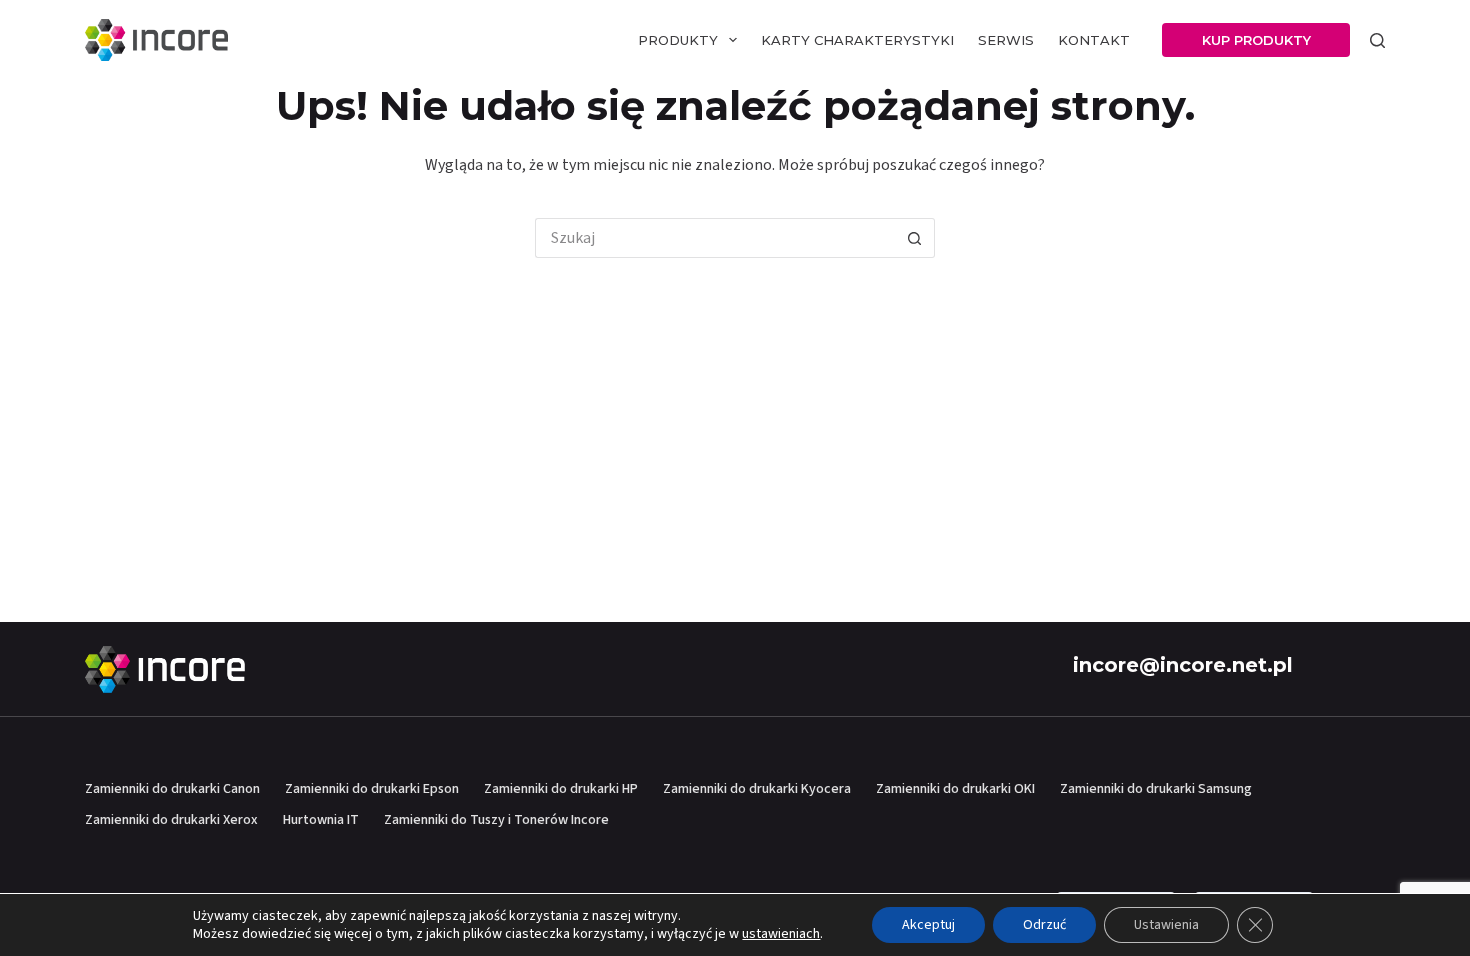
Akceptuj (928, 925)
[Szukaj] (1377, 40)
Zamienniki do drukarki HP (561, 789)
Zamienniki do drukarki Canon (172, 789)
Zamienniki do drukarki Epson (372, 789)
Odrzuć (1044, 925)
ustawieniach (781, 934)
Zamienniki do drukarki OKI (955, 789)
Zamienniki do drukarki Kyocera (757, 789)
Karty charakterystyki (857, 40)
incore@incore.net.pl (1183, 665)
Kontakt (1094, 40)
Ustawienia (1166, 925)
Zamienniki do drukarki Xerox (171, 820)
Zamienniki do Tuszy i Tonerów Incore (496, 820)
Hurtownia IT (321, 820)
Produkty (678, 40)
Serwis (1006, 40)
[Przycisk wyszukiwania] (915, 238)
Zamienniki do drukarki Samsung (1156, 789)
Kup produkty (1256, 40)
